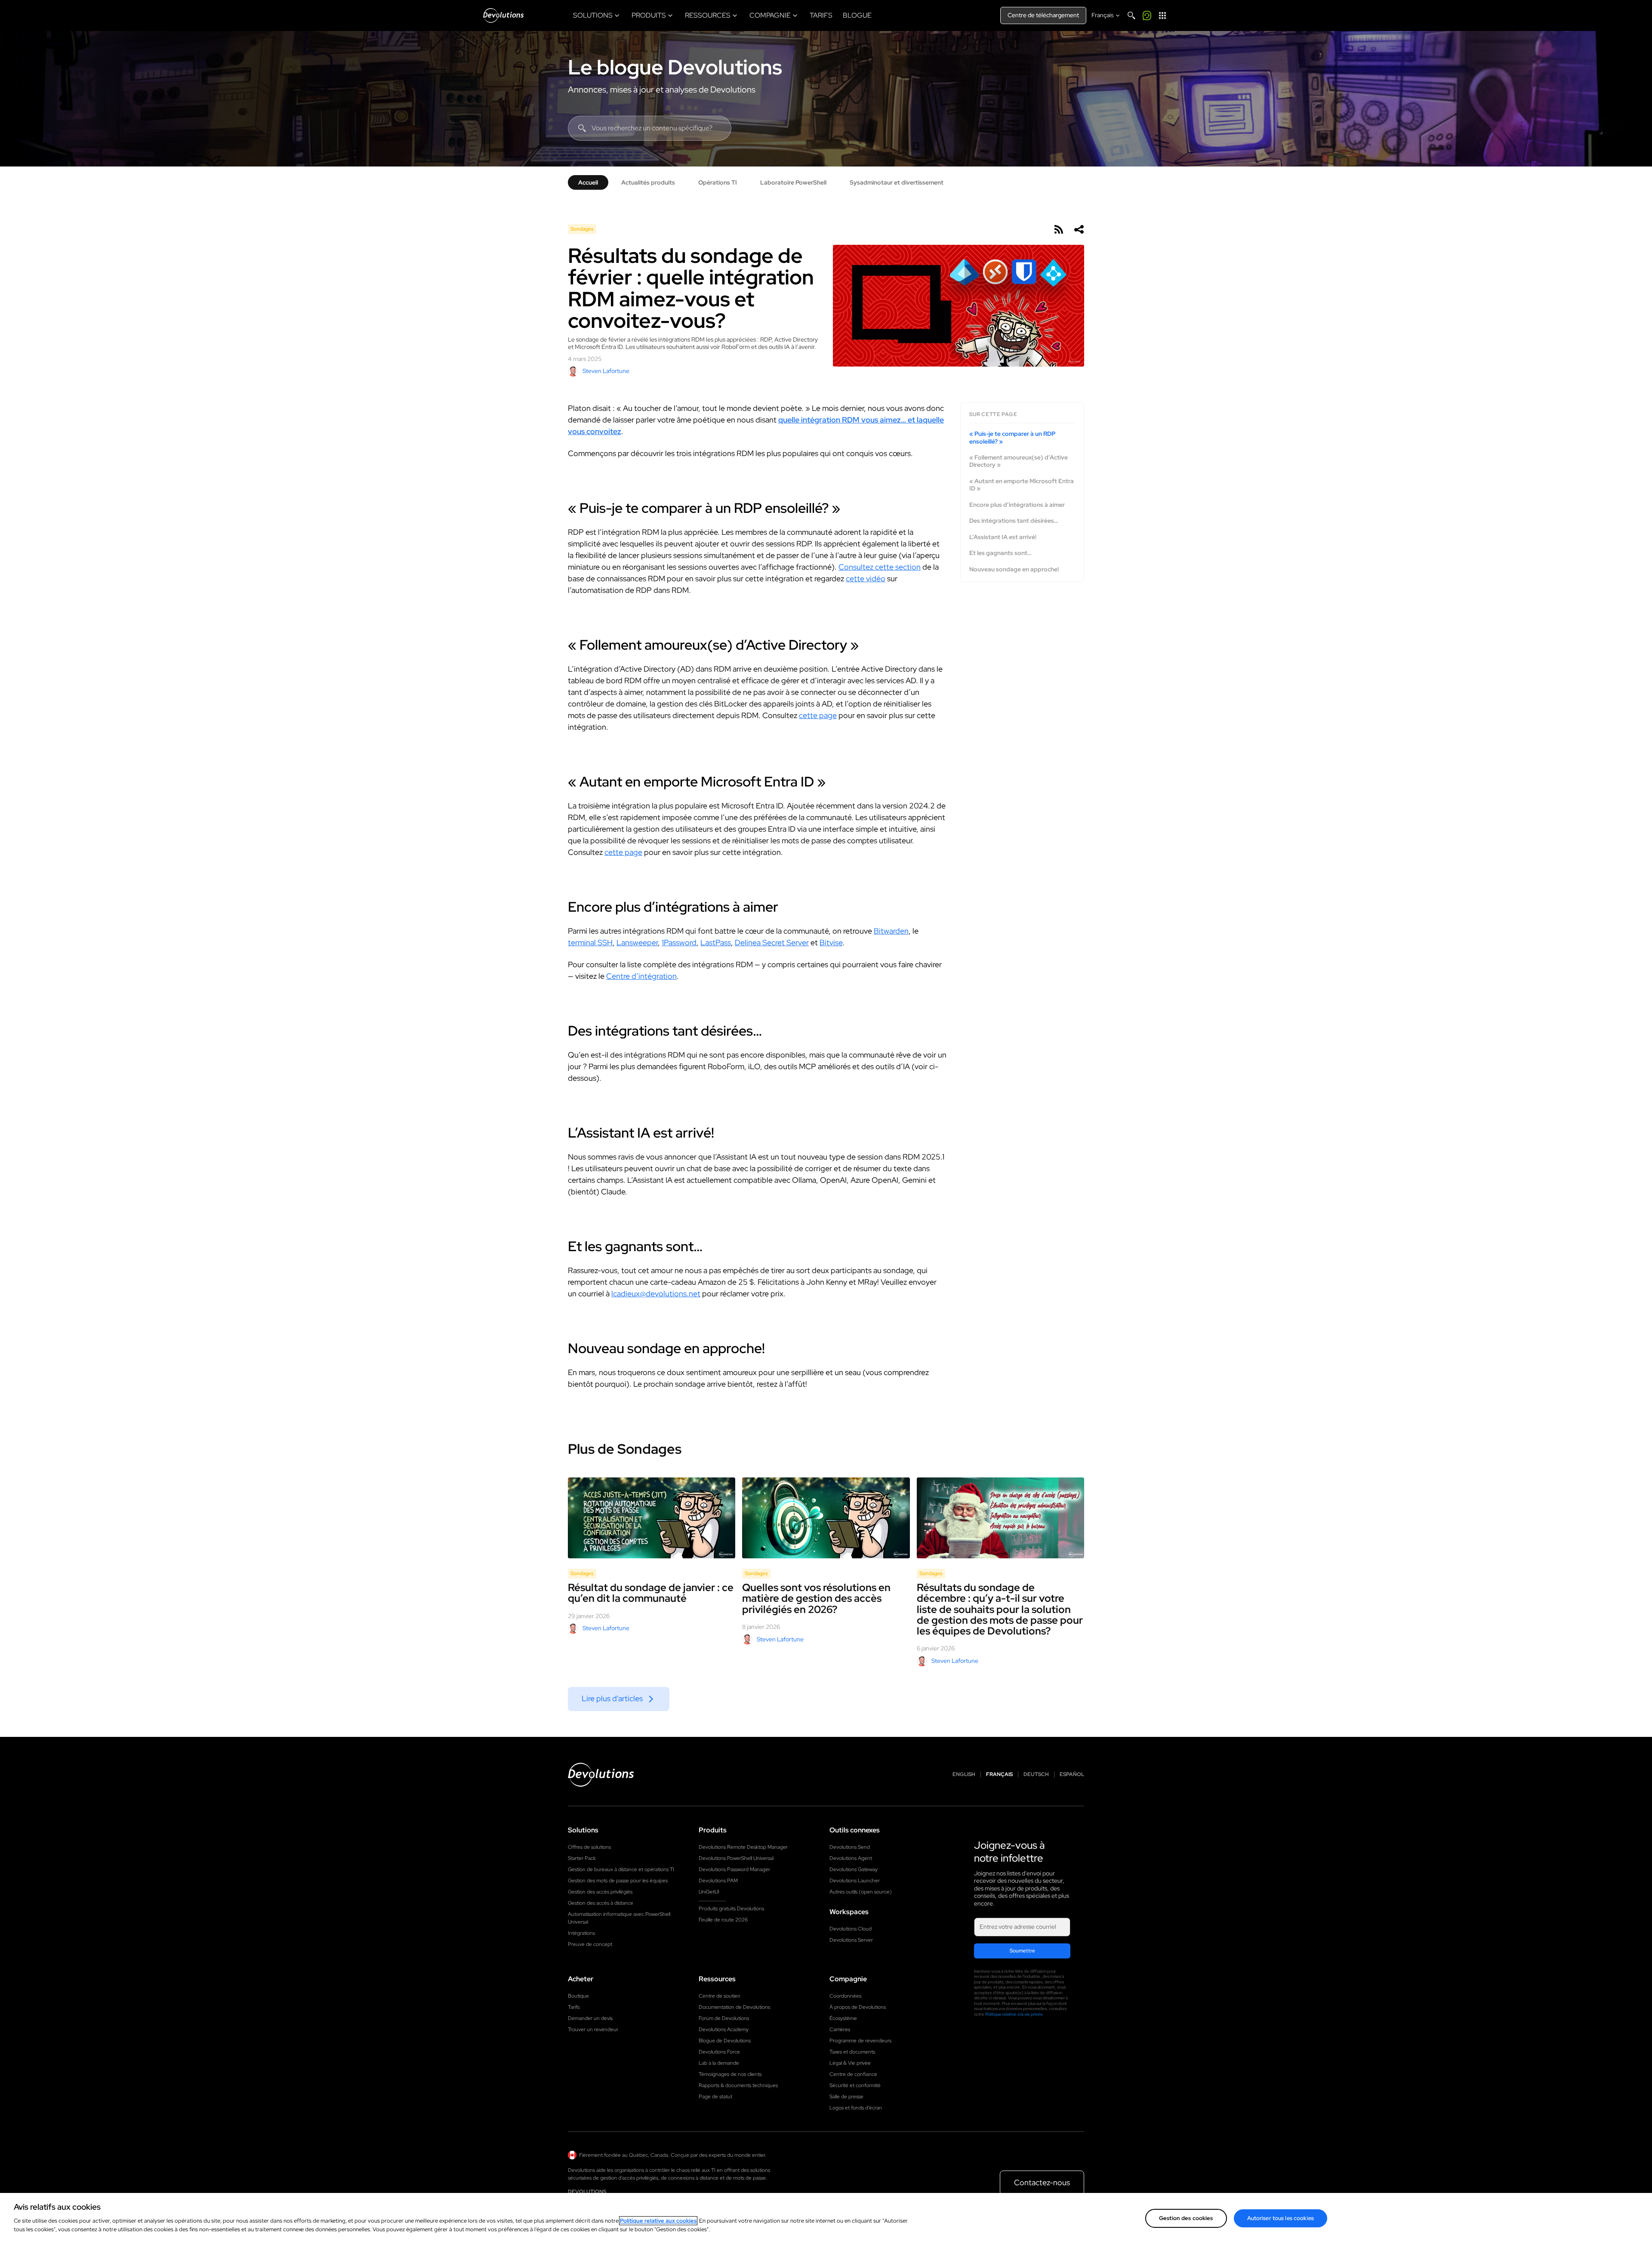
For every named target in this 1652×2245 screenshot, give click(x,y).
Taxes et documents (852, 2052)
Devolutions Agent (851, 1858)
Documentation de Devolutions (734, 2007)
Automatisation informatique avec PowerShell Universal (619, 1918)
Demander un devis (590, 2018)
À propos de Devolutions (858, 2007)
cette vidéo (866, 578)
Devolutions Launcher (855, 1881)
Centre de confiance (853, 2074)
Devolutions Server (851, 1940)
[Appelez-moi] (1147, 15)
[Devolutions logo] (601, 1775)
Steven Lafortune (606, 371)
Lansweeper (637, 942)
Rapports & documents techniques (738, 2085)
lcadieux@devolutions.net (656, 1294)
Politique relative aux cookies (658, 2221)
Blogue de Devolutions (725, 2041)
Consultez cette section (880, 567)
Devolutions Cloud (851, 1929)
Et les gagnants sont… (1000, 554)
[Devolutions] (503, 15)
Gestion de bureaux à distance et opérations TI (621, 1869)
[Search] (1131, 15)
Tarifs (574, 2007)
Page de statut (715, 2097)
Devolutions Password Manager (734, 1869)
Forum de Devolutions (724, 2018)
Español (1072, 1775)
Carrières (840, 2029)
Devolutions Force (719, 2052)
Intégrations (581, 1933)
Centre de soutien (720, 1996)
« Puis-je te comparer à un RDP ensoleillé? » (1012, 438)
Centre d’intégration (641, 976)
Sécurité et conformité (855, 2085)
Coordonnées (845, 1996)
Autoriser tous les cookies (1281, 2218)
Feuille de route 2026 (723, 1920)
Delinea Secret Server (772, 942)
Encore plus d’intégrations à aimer (1017, 505)
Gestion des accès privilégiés (600, 1892)
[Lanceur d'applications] (1162, 15)
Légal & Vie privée (850, 2063)
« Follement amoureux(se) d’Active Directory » (1019, 461)
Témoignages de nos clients (730, 2074)
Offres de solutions (589, 1847)
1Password (679, 942)
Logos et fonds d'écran (856, 2108)
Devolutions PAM (718, 1881)
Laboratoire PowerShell (793, 182)
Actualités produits (648, 182)
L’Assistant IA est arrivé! (1003, 537)
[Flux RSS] (1058, 229)
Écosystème (843, 2018)
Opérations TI (718, 182)
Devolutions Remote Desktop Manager (743, 1847)
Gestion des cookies (1186, 2218)
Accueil (588, 182)
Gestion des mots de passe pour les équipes (618, 1881)
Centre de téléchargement (1043, 15)
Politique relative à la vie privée (1014, 2014)
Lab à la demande (719, 2063)
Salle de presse (846, 2097)
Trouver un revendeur (593, 2029)
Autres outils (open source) (861, 1892)
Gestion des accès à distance (601, 1903)
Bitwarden (891, 931)
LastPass (716, 942)
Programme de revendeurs (860, 2041)
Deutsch (1036, 1775)
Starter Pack (582, 1858)
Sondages (582, 229)
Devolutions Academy (724, 2029)
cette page (818, 715)
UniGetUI (709, 1892)
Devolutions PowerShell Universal (736, 1858)
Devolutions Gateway (854, 1869)
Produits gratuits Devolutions (731, 1909)
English (964, 1775)
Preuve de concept (590, 1944)
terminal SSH (590, 942)
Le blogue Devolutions (675, 67)
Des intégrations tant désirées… (1014, 521)
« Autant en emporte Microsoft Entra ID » (1022, 485)
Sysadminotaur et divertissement (897, 182)
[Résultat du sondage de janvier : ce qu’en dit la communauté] (652, 1518)
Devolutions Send (850, 1847)
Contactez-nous (1042, 2182)
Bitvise (831, 942)
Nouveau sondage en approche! (1014, 569)
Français (999, 1775)
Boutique (578, 1996)
